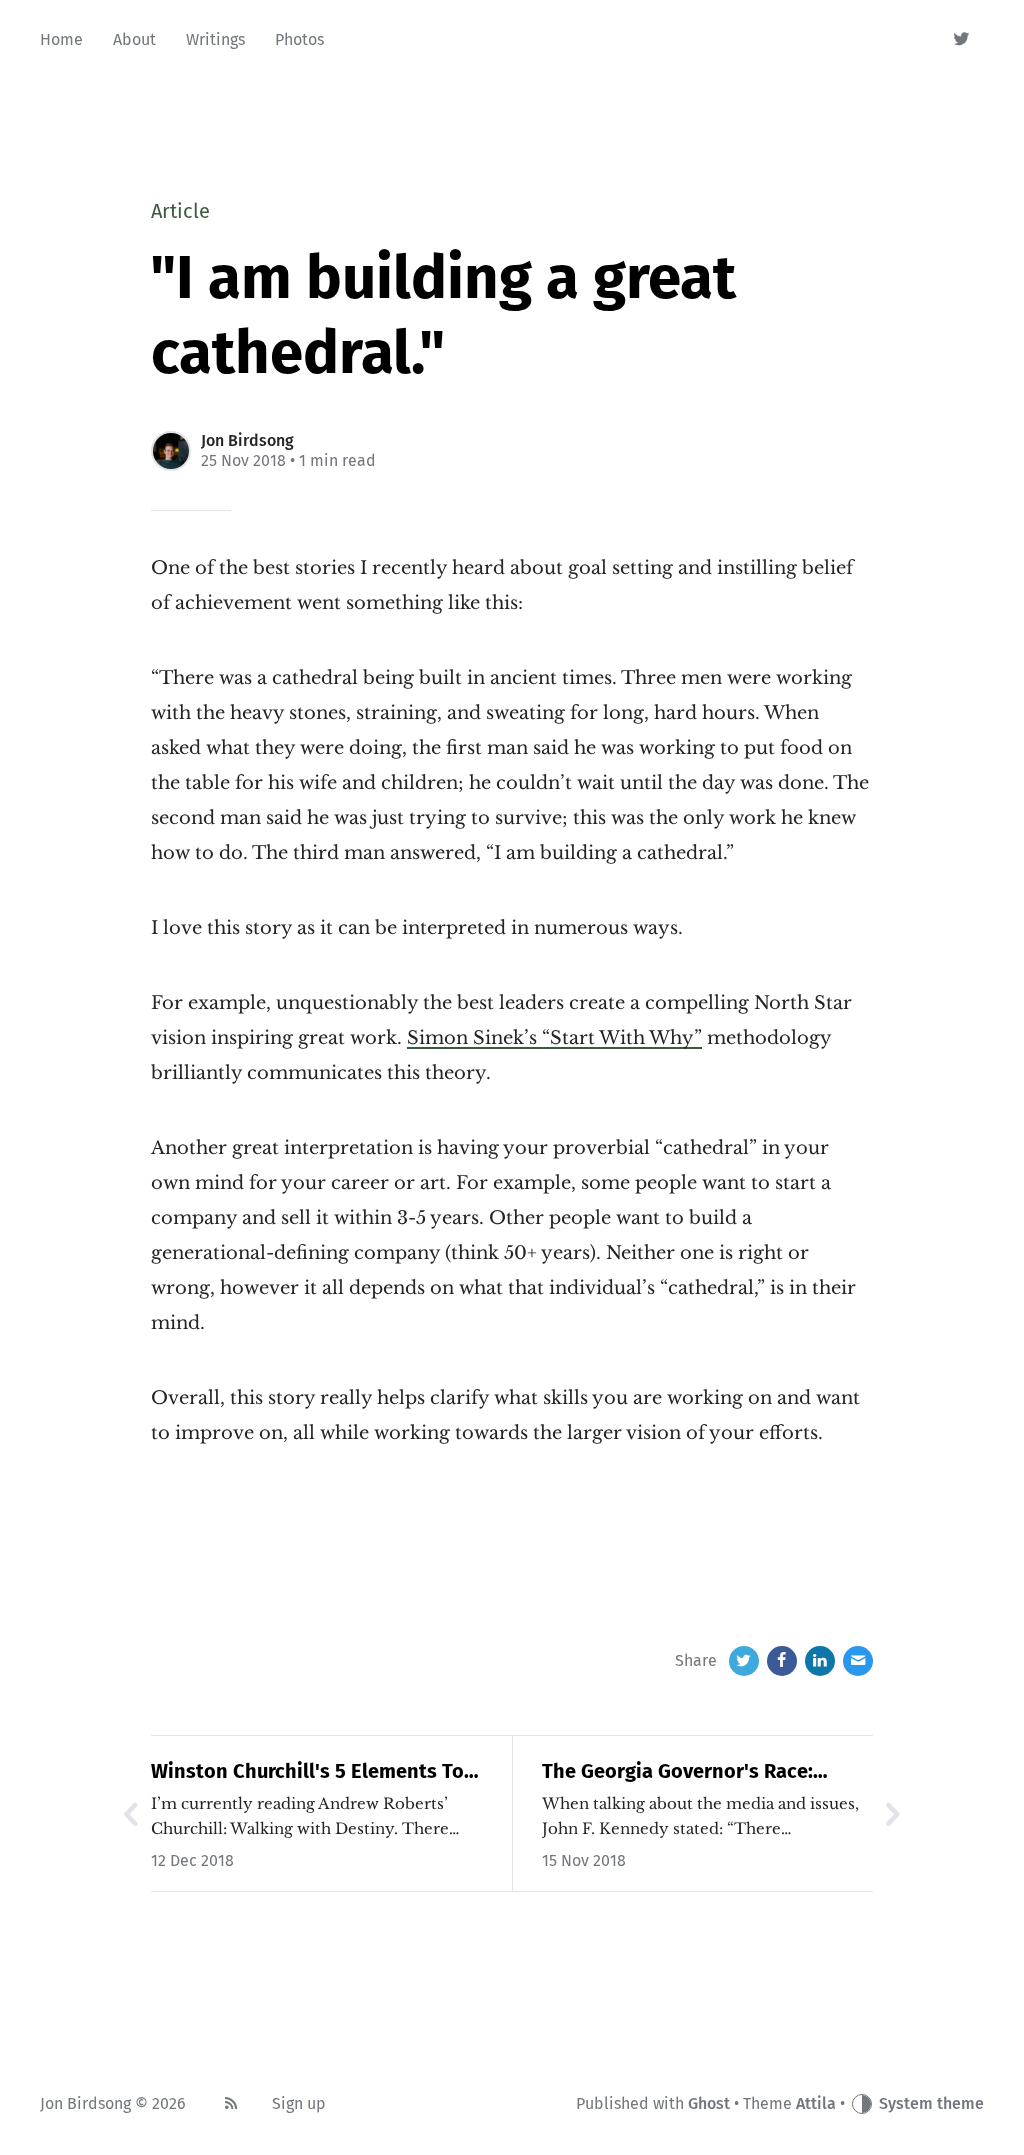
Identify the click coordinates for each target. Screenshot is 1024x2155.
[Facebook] (782, 1661)
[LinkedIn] (820, 1661)
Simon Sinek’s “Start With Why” (554, 1038)
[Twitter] (962, 40)
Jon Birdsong (247, 440)
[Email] (858, 1661)
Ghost (709, 2103)
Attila (816, 2103)
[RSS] (231, 2104)
